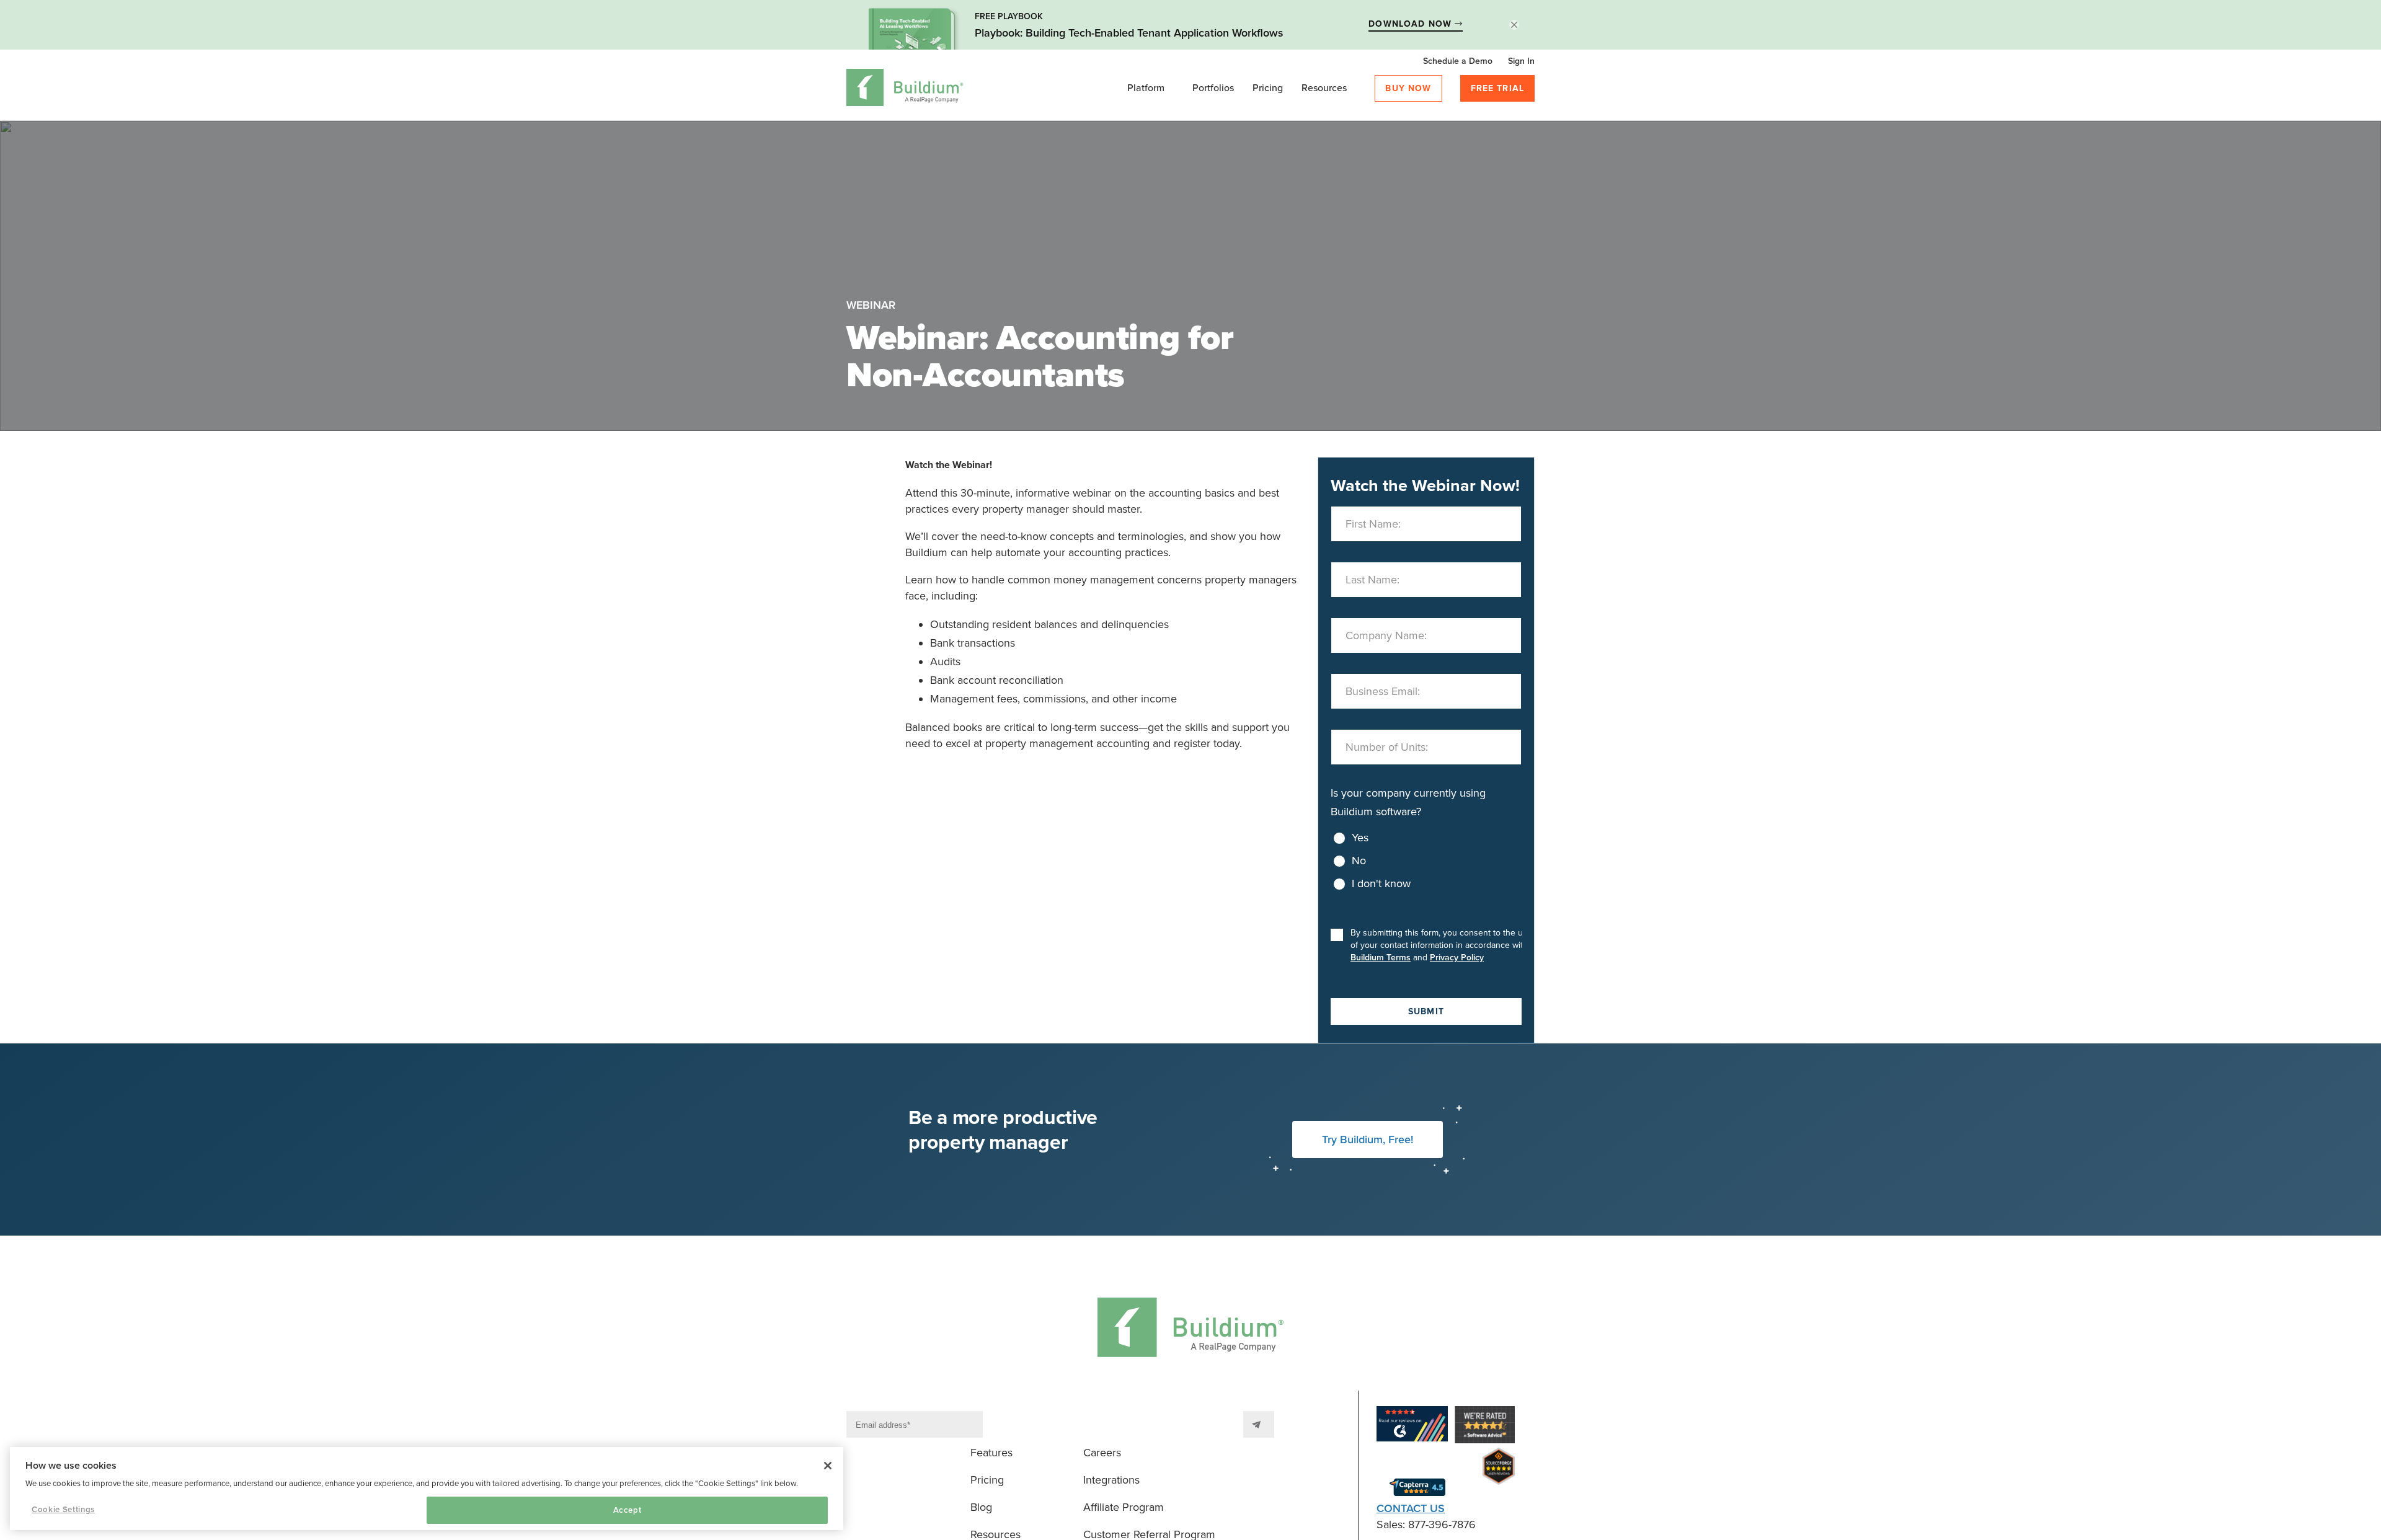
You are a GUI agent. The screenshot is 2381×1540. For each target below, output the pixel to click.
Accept (627, 1510)
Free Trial (1498, 88)
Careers (1102, 1453)
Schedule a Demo (1458, 61)
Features (991, 1453)
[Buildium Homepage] (905, 90)
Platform (1146, 88)
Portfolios (1213, 88)
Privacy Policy (1457, 958)
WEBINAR (871, 305)
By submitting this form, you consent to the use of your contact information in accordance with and (1441, 945)
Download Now (1412, 24)
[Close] (828, 1466)
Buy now (1408, 88)
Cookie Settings (63, 1510)
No (1359, 861)
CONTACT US (1411, 1508)
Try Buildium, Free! (1368, 1140)
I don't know (1381, 883)
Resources (1324, 88)
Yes (1360, 838)
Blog (981, 1507)
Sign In (1521, 61)
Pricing (1268, 88)
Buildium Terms (1381, 958)
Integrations (1111, 1480)
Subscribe (1259, 1424)
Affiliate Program (1124, 1507)
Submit (1426, 1011)
